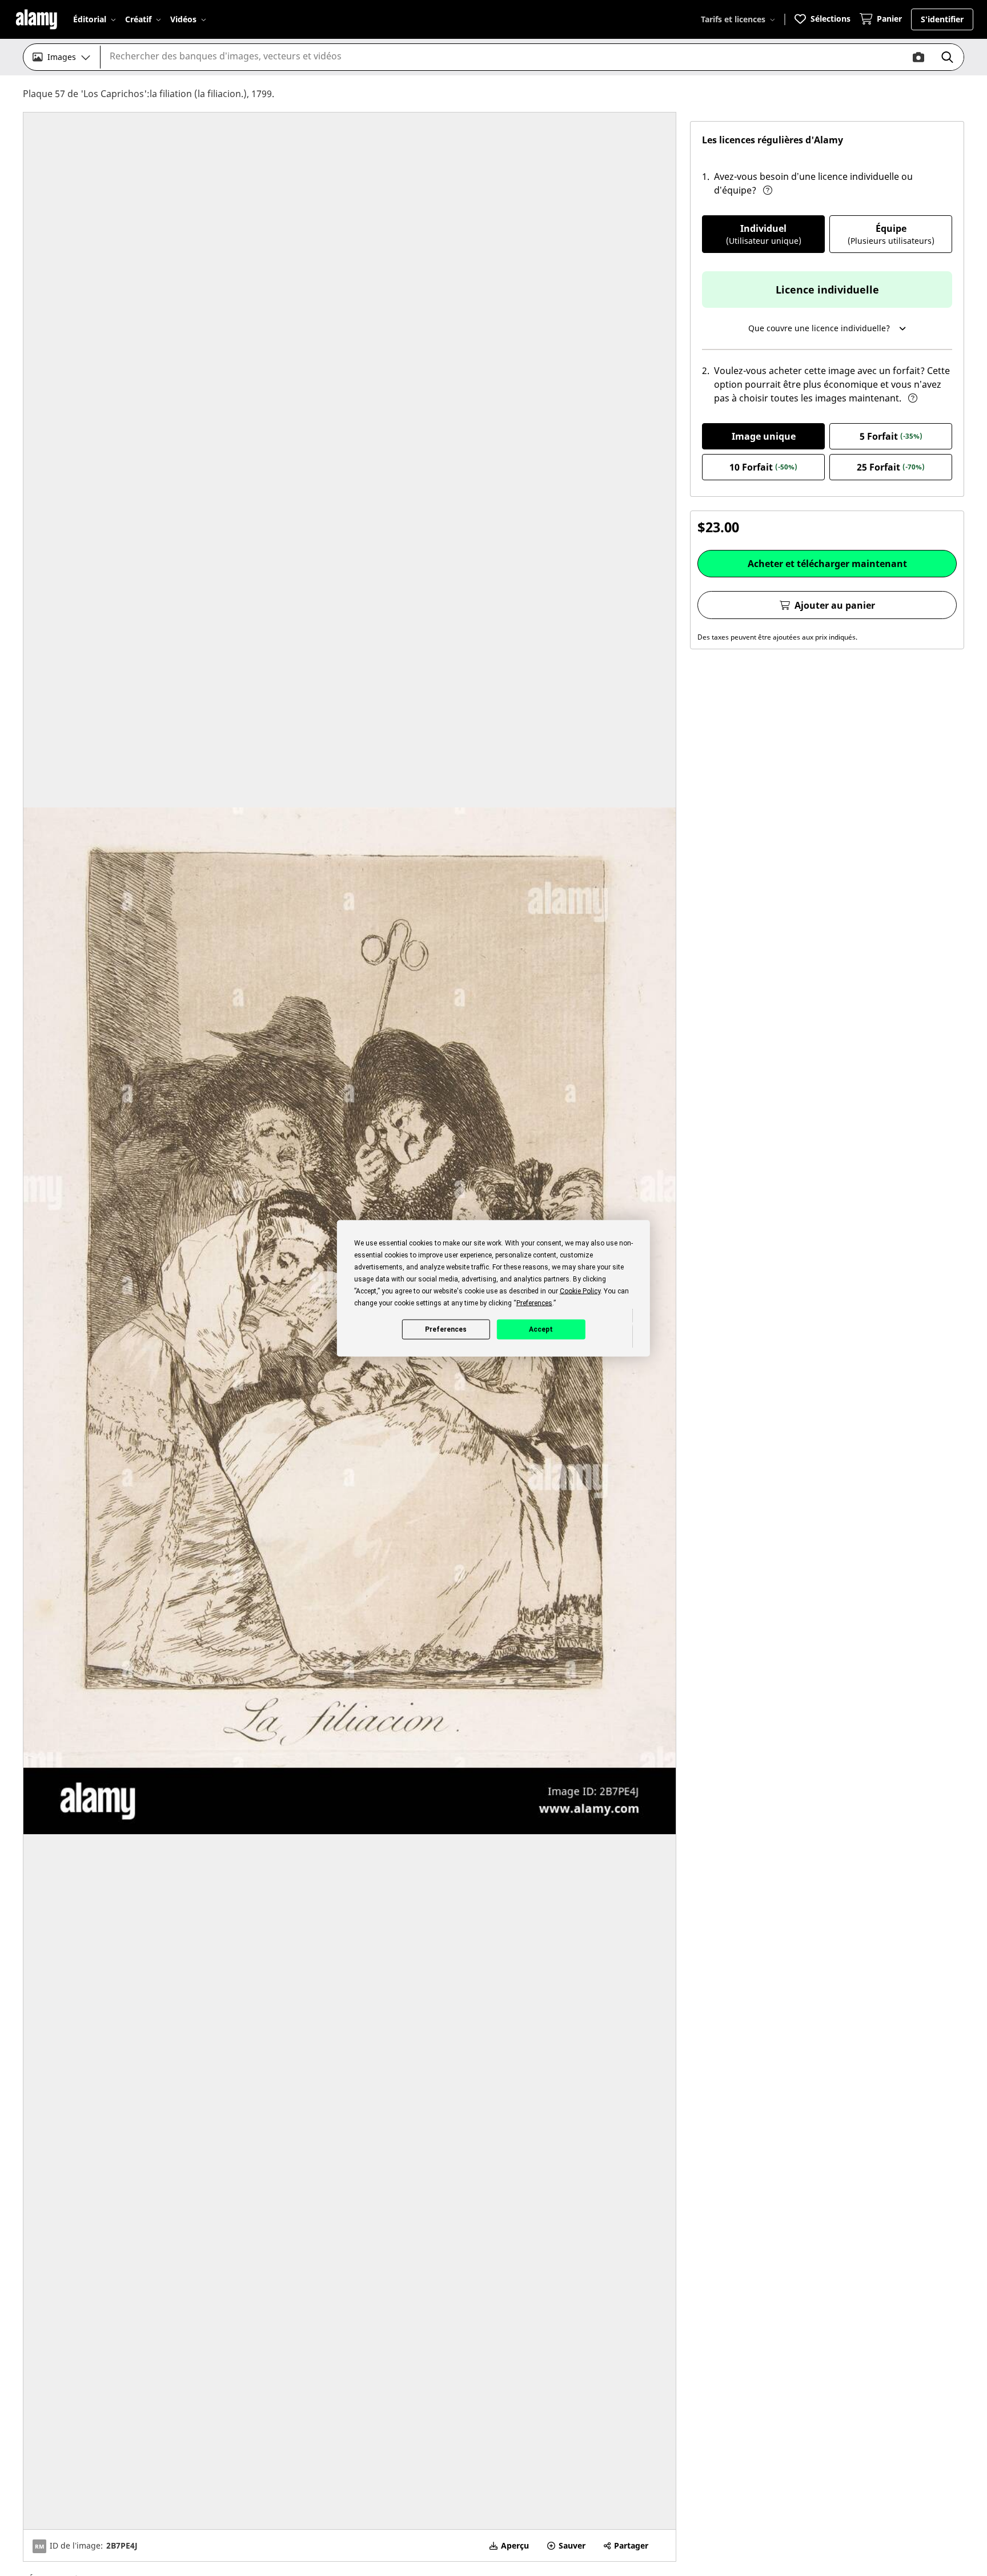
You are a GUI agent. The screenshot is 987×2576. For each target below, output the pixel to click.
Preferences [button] (534, 1303)
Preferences (446, 1329)
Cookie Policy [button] (580, 1291)
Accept (541, 1329)
